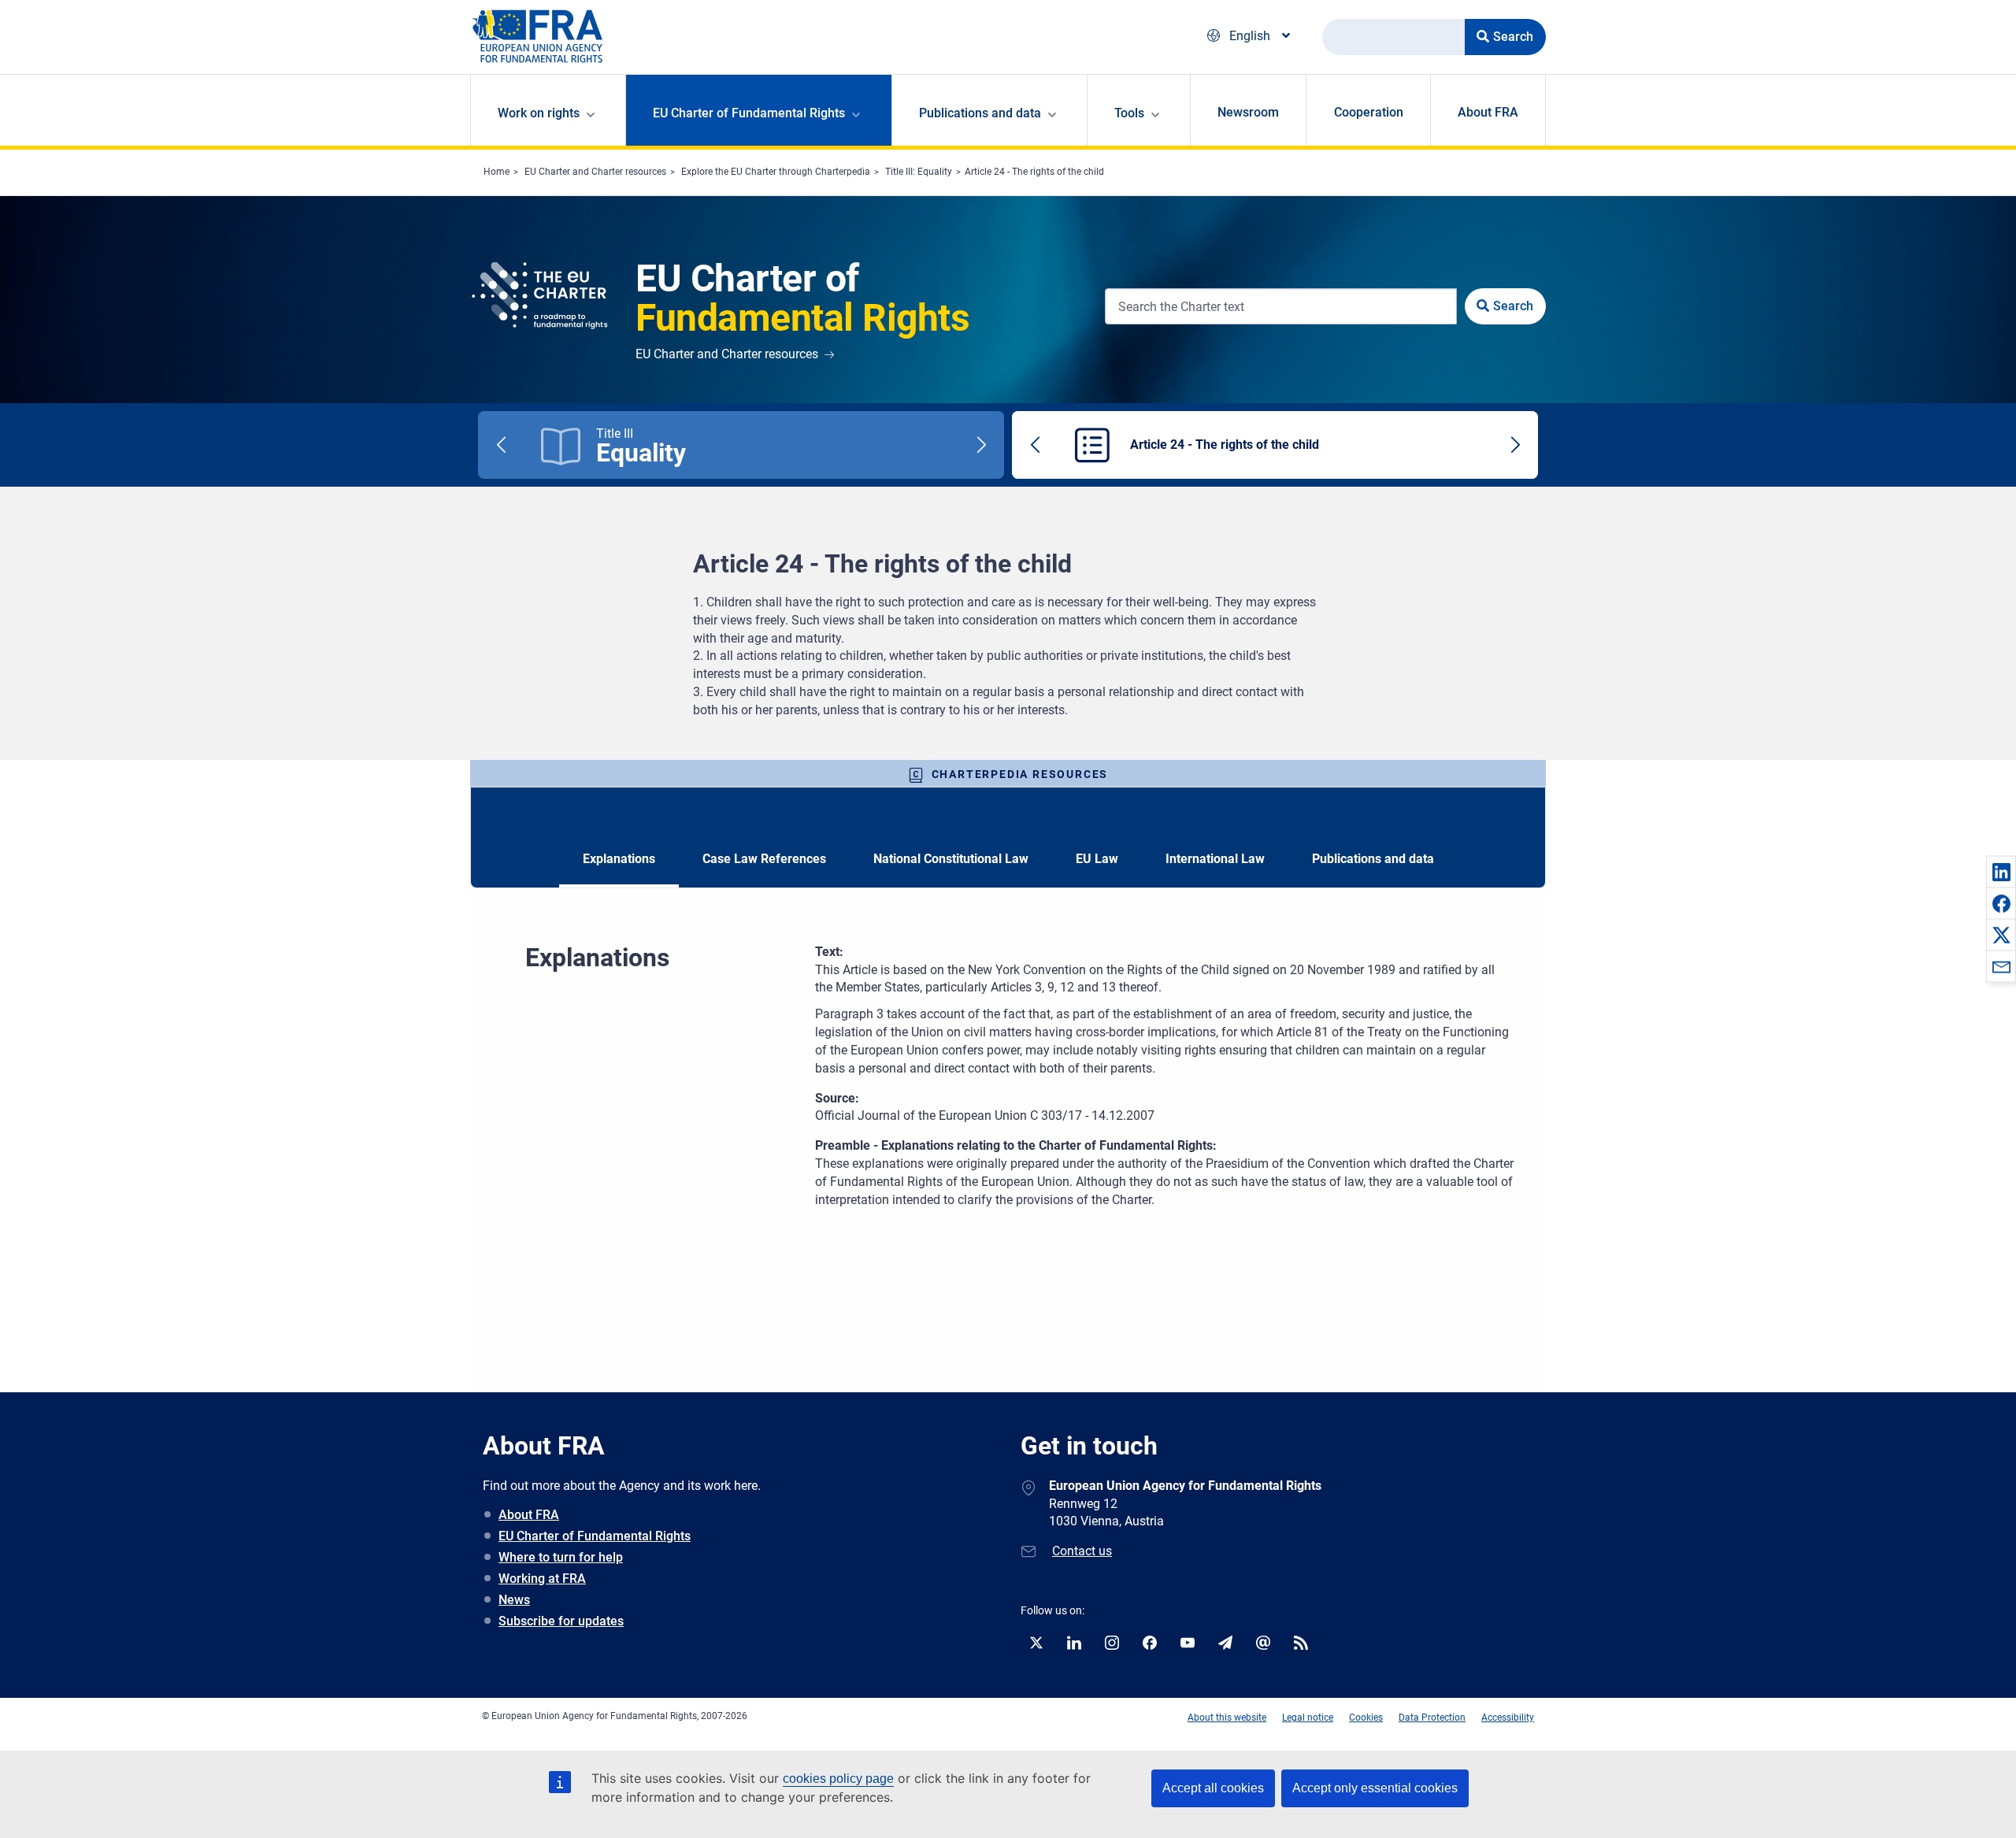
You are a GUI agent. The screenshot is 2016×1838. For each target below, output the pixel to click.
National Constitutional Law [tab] (951, 859)
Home (497, 172)
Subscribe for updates (561, 1621)
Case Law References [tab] (764, 859)
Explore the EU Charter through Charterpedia (776, 172)
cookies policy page (838, 1779)
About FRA (1488, 112)
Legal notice (1308, 1718)
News (514, 1600)
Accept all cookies (1213, 1788)
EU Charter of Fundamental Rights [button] (749, 113)
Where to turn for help (561, 1557)
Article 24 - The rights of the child (1034, 172)
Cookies (1366, 1718)
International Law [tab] (1215, 859)
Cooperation (1369, 112)
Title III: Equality (919, 172)
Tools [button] (1129, 113)
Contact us (1082, 1551)
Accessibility (1508, 1718)
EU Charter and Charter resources (595, 172)
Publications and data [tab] (1373, 859)
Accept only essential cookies (1375, 1788)
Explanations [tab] (619, 859)
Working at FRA (542, 1579)
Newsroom (1248, 112)
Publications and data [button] (980, 113)
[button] (2001, 872)
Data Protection (1432, 1718)
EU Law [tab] (1097, 859)
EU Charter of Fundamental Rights (595, 1536)
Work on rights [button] (539, 113)
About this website (1227, 1718)
